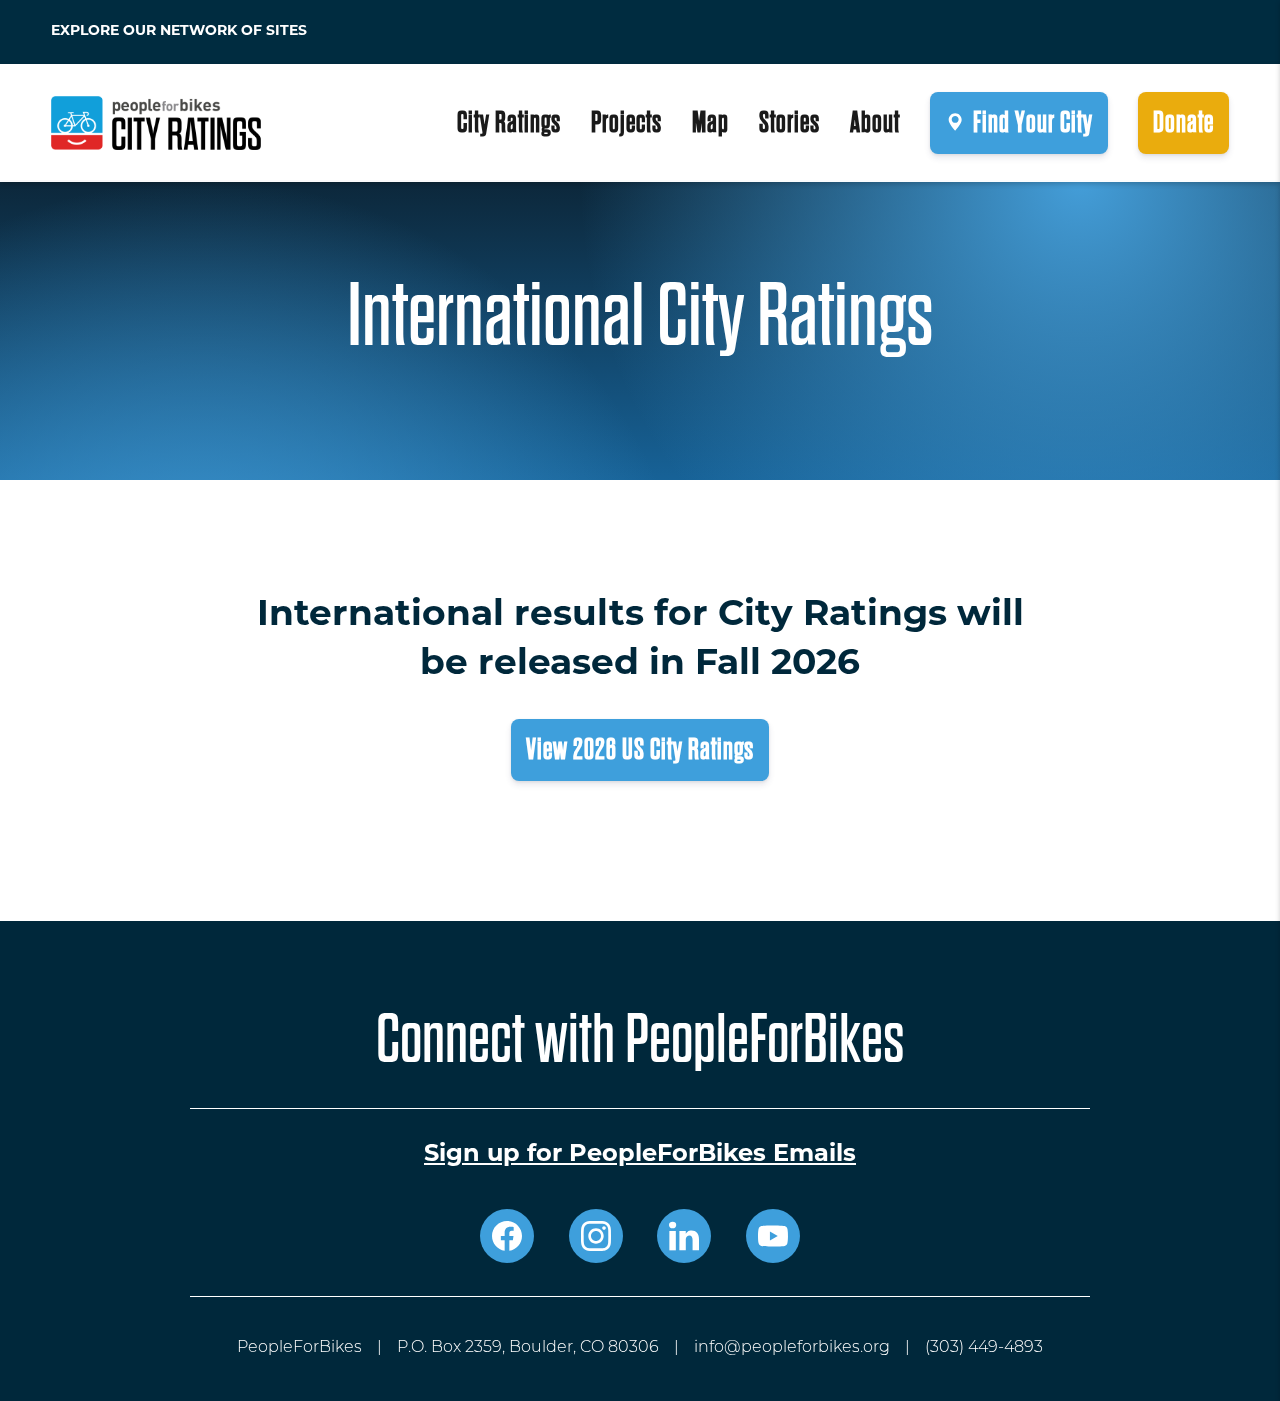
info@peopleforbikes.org (792, 1348)
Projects (626, 122)
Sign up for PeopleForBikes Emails (640, 1155)
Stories (789, 122)
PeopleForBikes (299, 1348)
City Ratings (509, 122)
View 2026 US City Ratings (640, 749)
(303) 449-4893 (984, 1348)
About (875, 122)
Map (710, 122)
